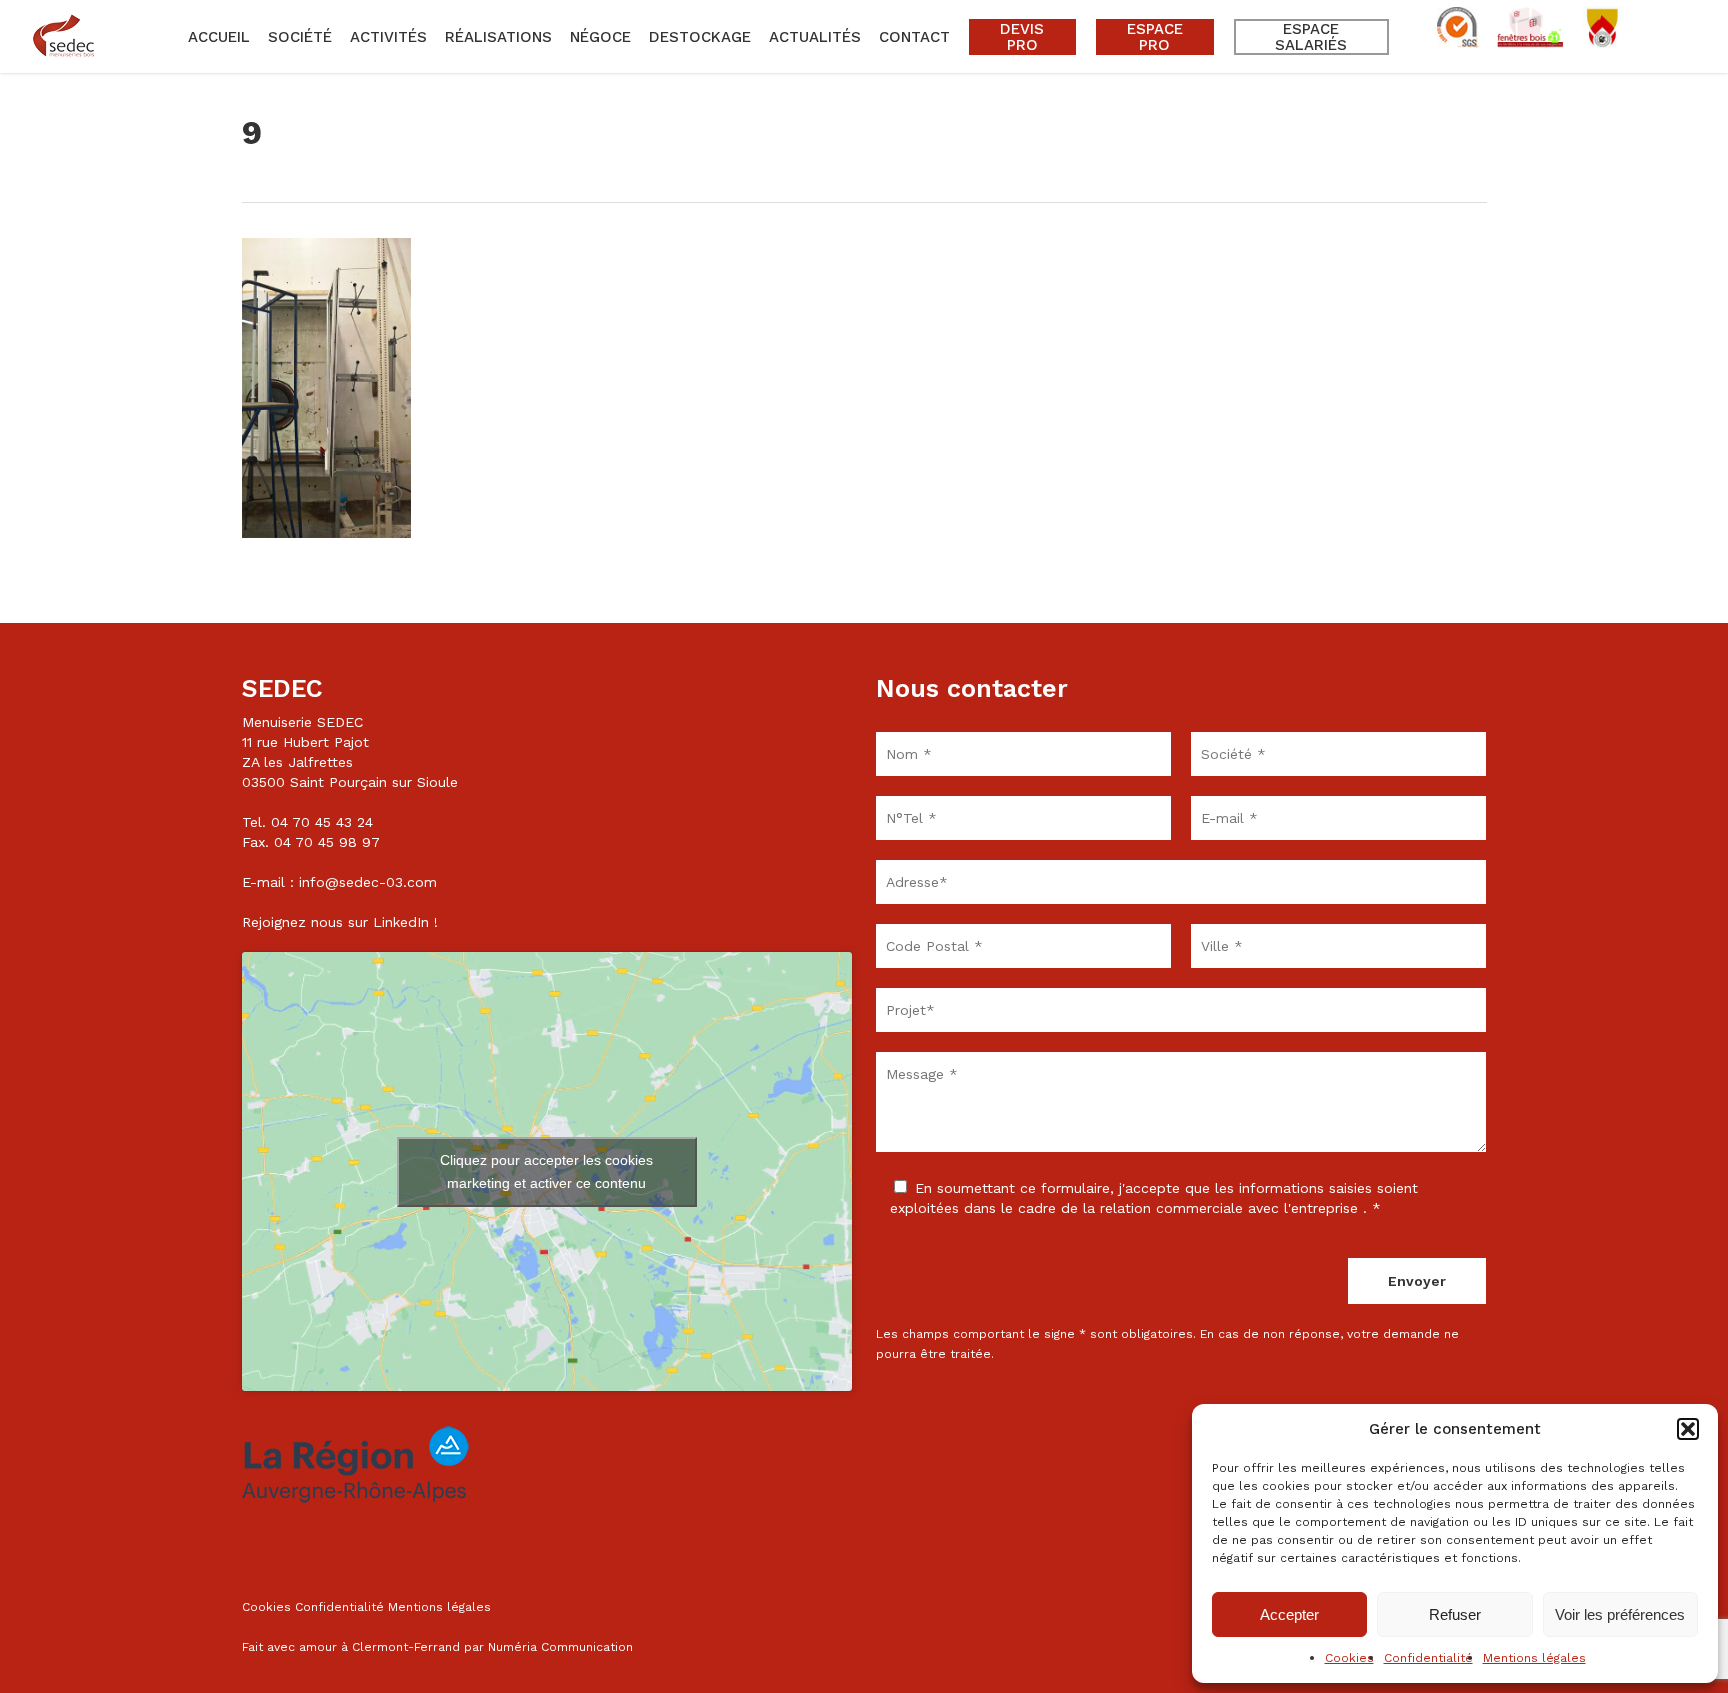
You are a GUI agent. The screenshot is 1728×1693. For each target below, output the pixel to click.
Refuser (1455, 1614)
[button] (1688, 1429)
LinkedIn (401, 922)
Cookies (1349, 1658)
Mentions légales (1534, 1658)
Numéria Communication (560, 1647)
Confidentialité (1428, 1658)
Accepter (1289, 1614)
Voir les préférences (1620, 1614)
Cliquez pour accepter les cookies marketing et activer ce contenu (546, 1171)
